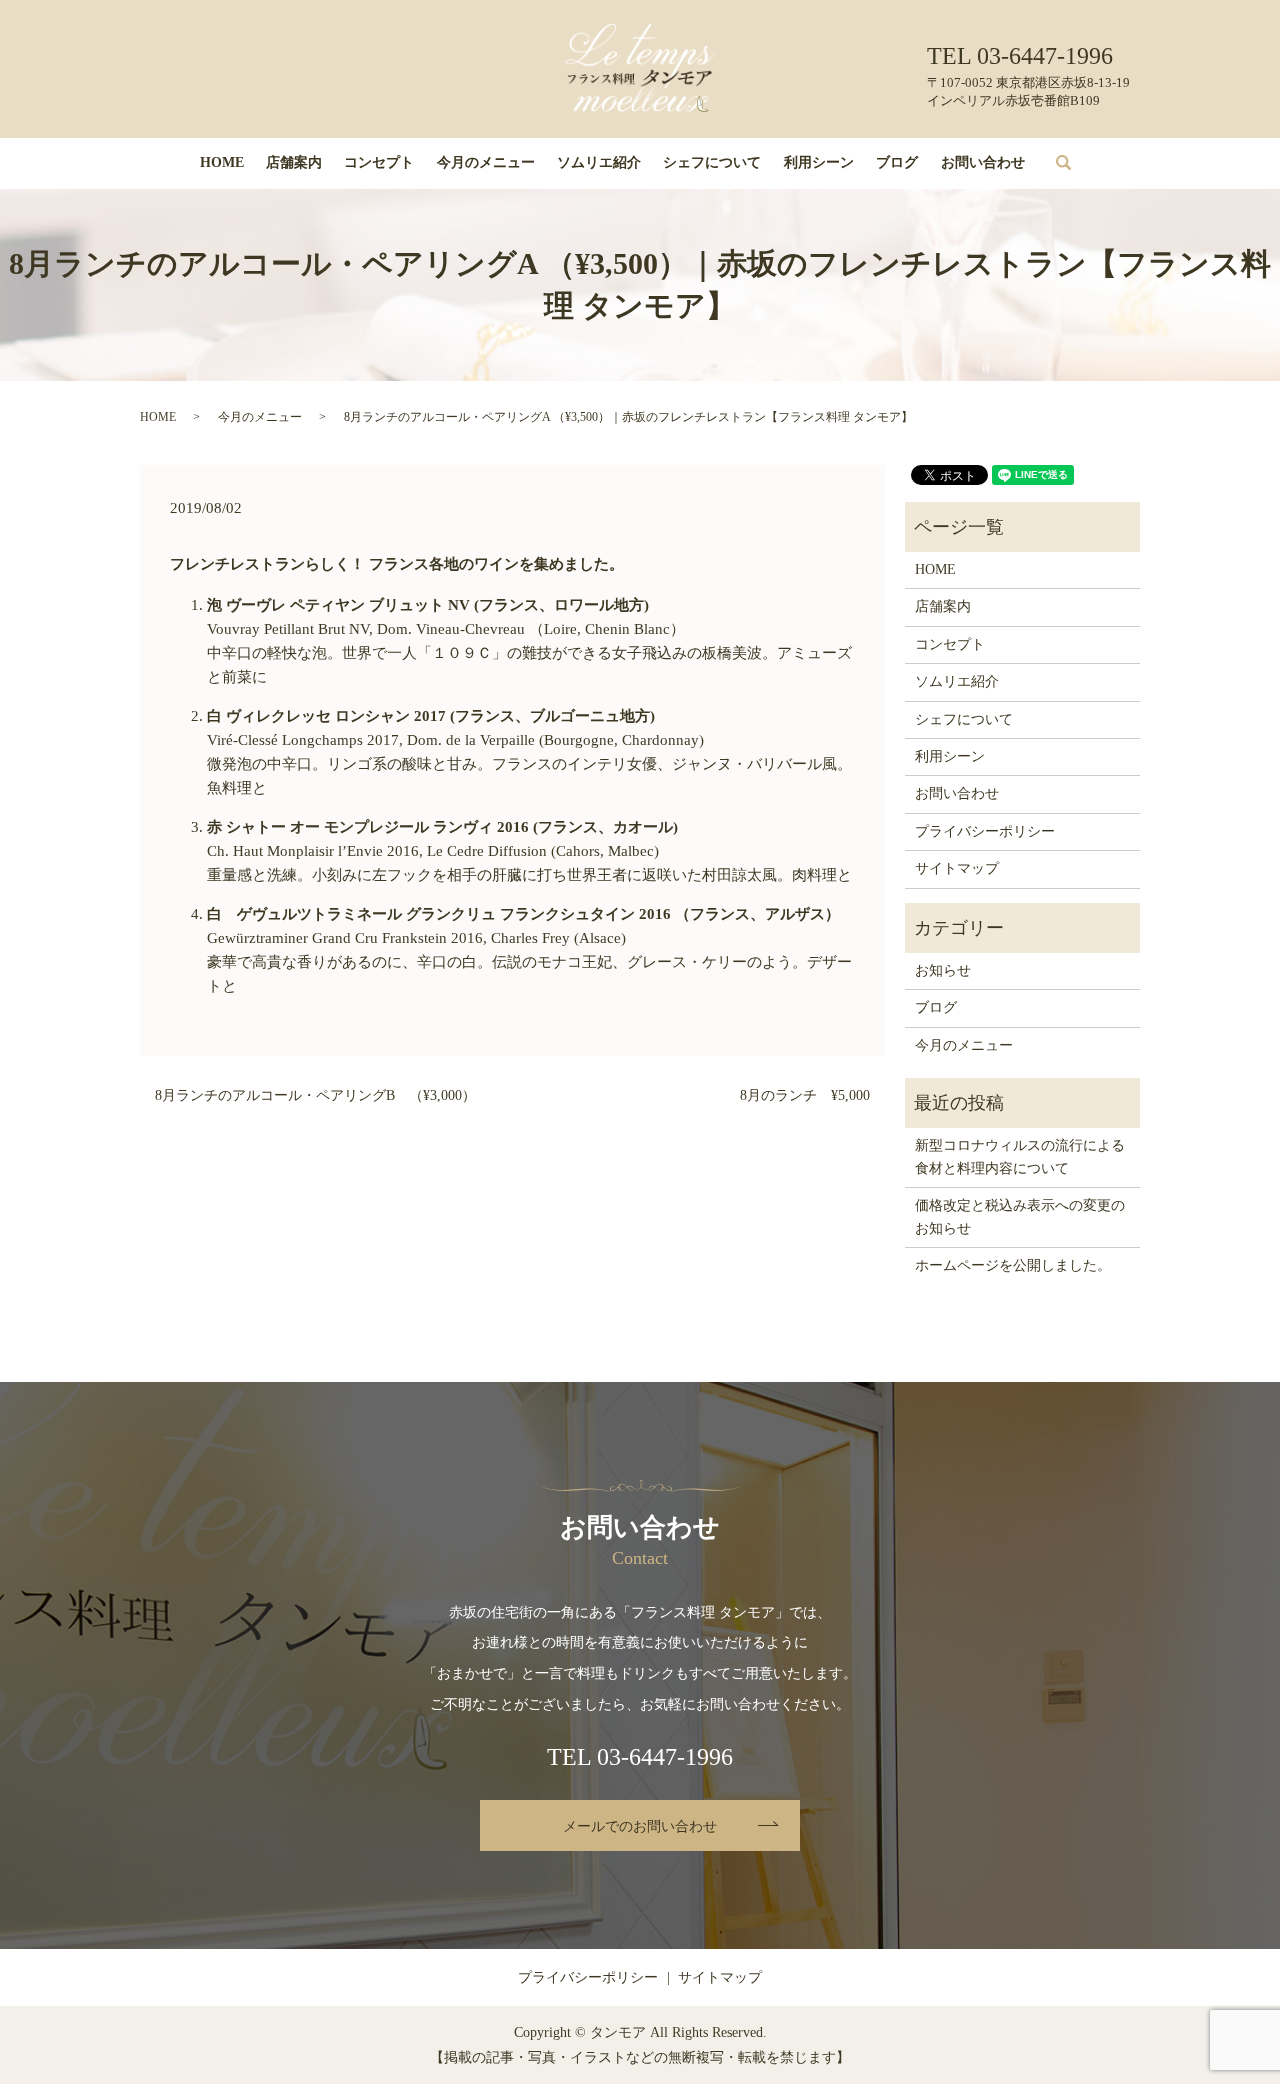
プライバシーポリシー (985, 831)
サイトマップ (957, 868)
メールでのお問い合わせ (640, 1826)
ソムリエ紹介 (599, 162)
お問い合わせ (983, 162)
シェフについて (712, 162)
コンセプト (379, 162)
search (1078, 163)
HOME (222, 162)
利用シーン (819, 162)
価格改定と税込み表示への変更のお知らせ (1020, 1216)
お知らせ (943, 970)
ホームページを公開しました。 (1013, 1265)
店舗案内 (294, 162)
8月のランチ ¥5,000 (805, 1095)
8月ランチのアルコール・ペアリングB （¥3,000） (315, 1095)
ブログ (897, 162)
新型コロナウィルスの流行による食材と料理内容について (1020, 1156)
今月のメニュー (486, 162)
